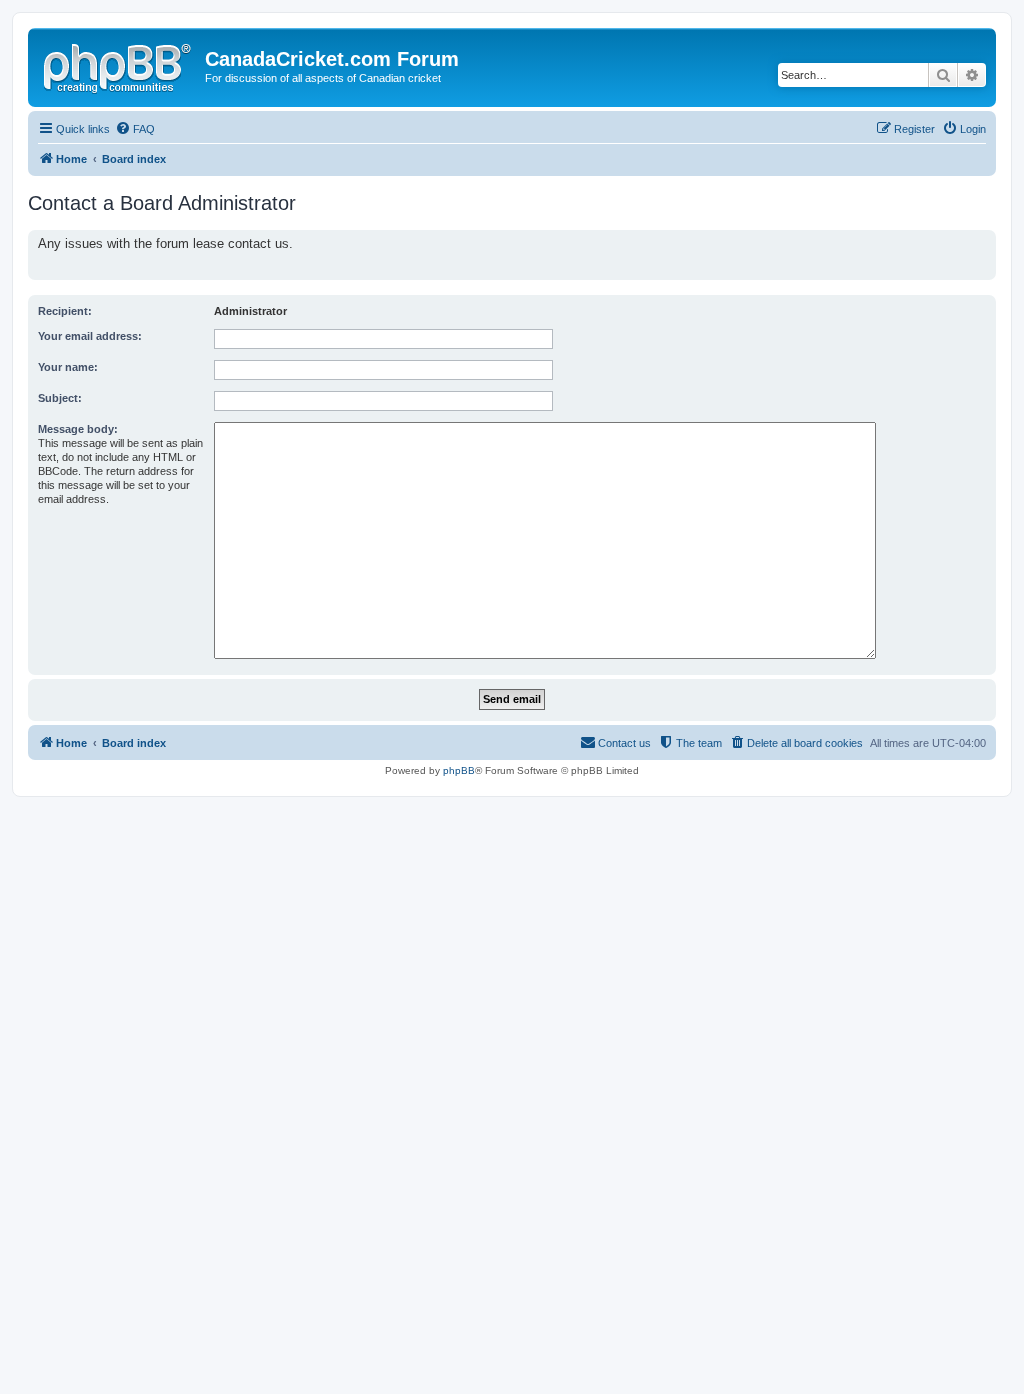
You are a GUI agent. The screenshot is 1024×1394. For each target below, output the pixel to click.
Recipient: (65, 311)
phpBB (459, 770)
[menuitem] (135, 129)
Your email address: (90, 336)
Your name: (68, 367)
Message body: (78, 429)
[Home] (119, 65)
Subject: (60, 398)
